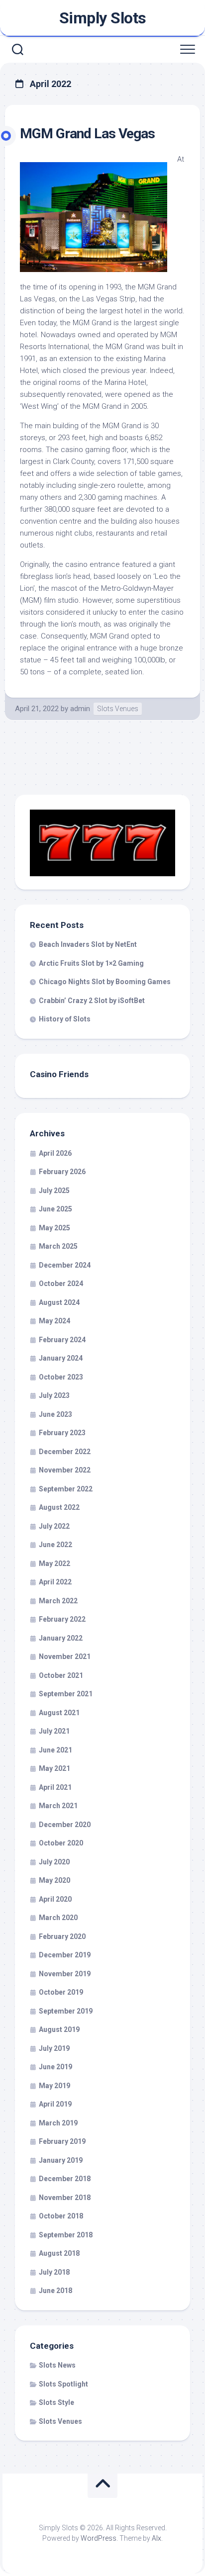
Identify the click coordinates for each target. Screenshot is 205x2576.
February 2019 (62, 2141)
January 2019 (61, 2160)
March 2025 (58, 1246)
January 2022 (61, 1638)
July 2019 (54, 2048)
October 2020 (61, 1843)
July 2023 (54, 1395)
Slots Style (56, 2402)
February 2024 (62, 1340)
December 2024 (65, 1265)
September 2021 (66, 1694)
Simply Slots (103, 18)
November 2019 (65, 1974)
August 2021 (59, 1713)
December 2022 (65, 1452)
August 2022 (59, 1507)
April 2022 (55, 1582)
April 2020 (55, 1899)
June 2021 (55, 1750)
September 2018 (66, 2235)
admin (80, 709)
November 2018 (65, 2198)
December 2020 (65, 1825)
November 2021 (65, 1656)
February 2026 (62, 1172)
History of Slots (65, 1019)
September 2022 (66, 1489)
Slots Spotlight (63, 2384)
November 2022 (65, 1470)
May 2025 (54, 1228)
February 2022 (62, 1619)
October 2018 (61, 2216)
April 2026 (55, 1153)
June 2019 (55, 2067)
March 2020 (58, 1918)
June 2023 (55, 1414)
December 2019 (65, 1955)
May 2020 (54, 1880)
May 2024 (54, 1321)
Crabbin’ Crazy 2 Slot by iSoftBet (92, 1001)
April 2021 (55, 1787)
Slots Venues (118, 709)
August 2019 (59, 2029)
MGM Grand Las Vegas (87, 134)
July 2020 (54, 1862)
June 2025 (55, 1209)
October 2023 (61, 1377)
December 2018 (65, 2179)
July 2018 (54, 2272)
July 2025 (54, 1191)
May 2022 (54, 1564)
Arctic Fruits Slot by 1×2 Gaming (91, 963)
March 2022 (58, 1601)
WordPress (99, 2538)
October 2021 (61, 1675)
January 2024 (61, 1358)
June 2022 (55, 1545)
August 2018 (59, 2253)
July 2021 (54, 1731)
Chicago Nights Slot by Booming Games (105, 982)
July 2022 (54, 1526)
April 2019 (55, 2104)
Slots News (57, 2365)
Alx (156, 2538)
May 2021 (54, 1768)
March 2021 (58, 1806)
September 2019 (66, 2011)
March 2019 (58, 2123)
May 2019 (54, 2086)
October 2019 (61, 1992)
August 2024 (59, 1302)
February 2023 (62, 1433)
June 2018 (55, 2291)
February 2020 (62, 1936)
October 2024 (61, 1284)
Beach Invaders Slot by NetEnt (88, 944)
